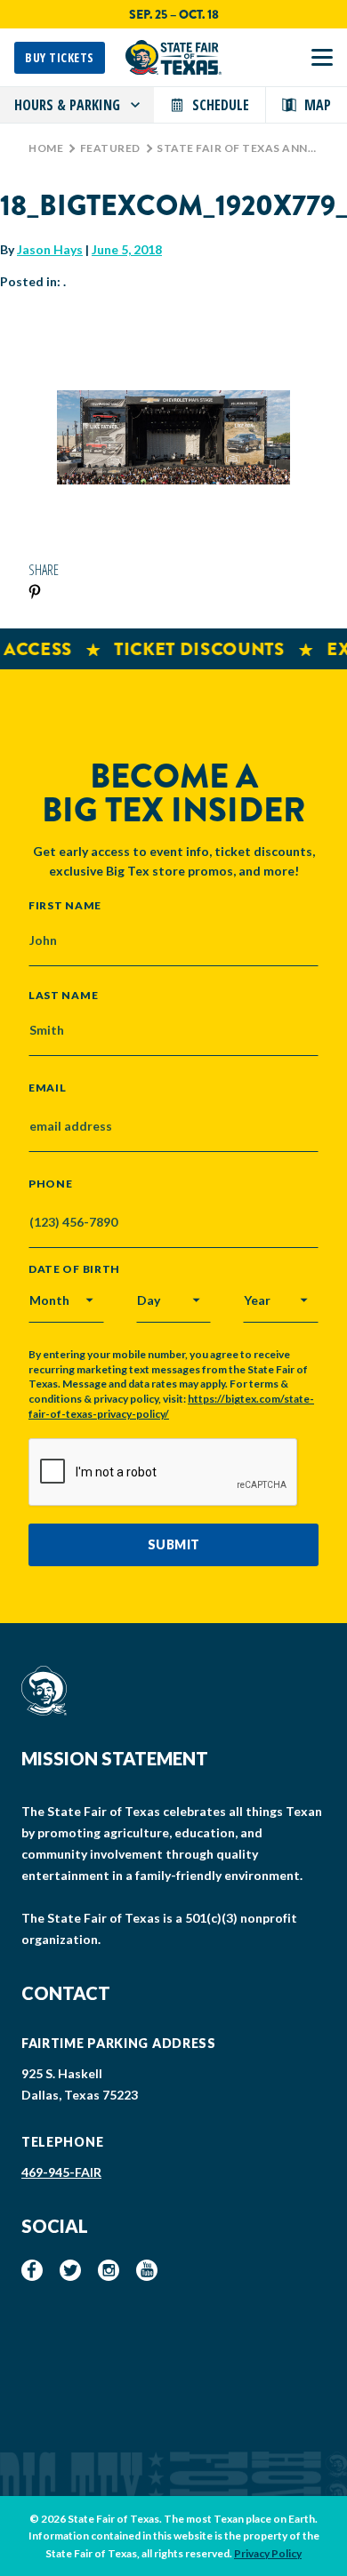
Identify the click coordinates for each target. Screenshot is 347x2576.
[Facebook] (32, 2270)
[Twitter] (70, 2270)
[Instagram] (109, 2270)
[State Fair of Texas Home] (173, 57)
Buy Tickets (60, 57)
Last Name (63, 995)
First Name (65, 905)
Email (48, 1088)
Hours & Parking (67, 105)
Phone (51, 1184)
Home (46, 148)
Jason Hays (50, 249)
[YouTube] (147, 2270)
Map (318, 105)
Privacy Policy (268, 2553)
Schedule (221, 105)
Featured (110, 148)
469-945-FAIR (61, 2172)
